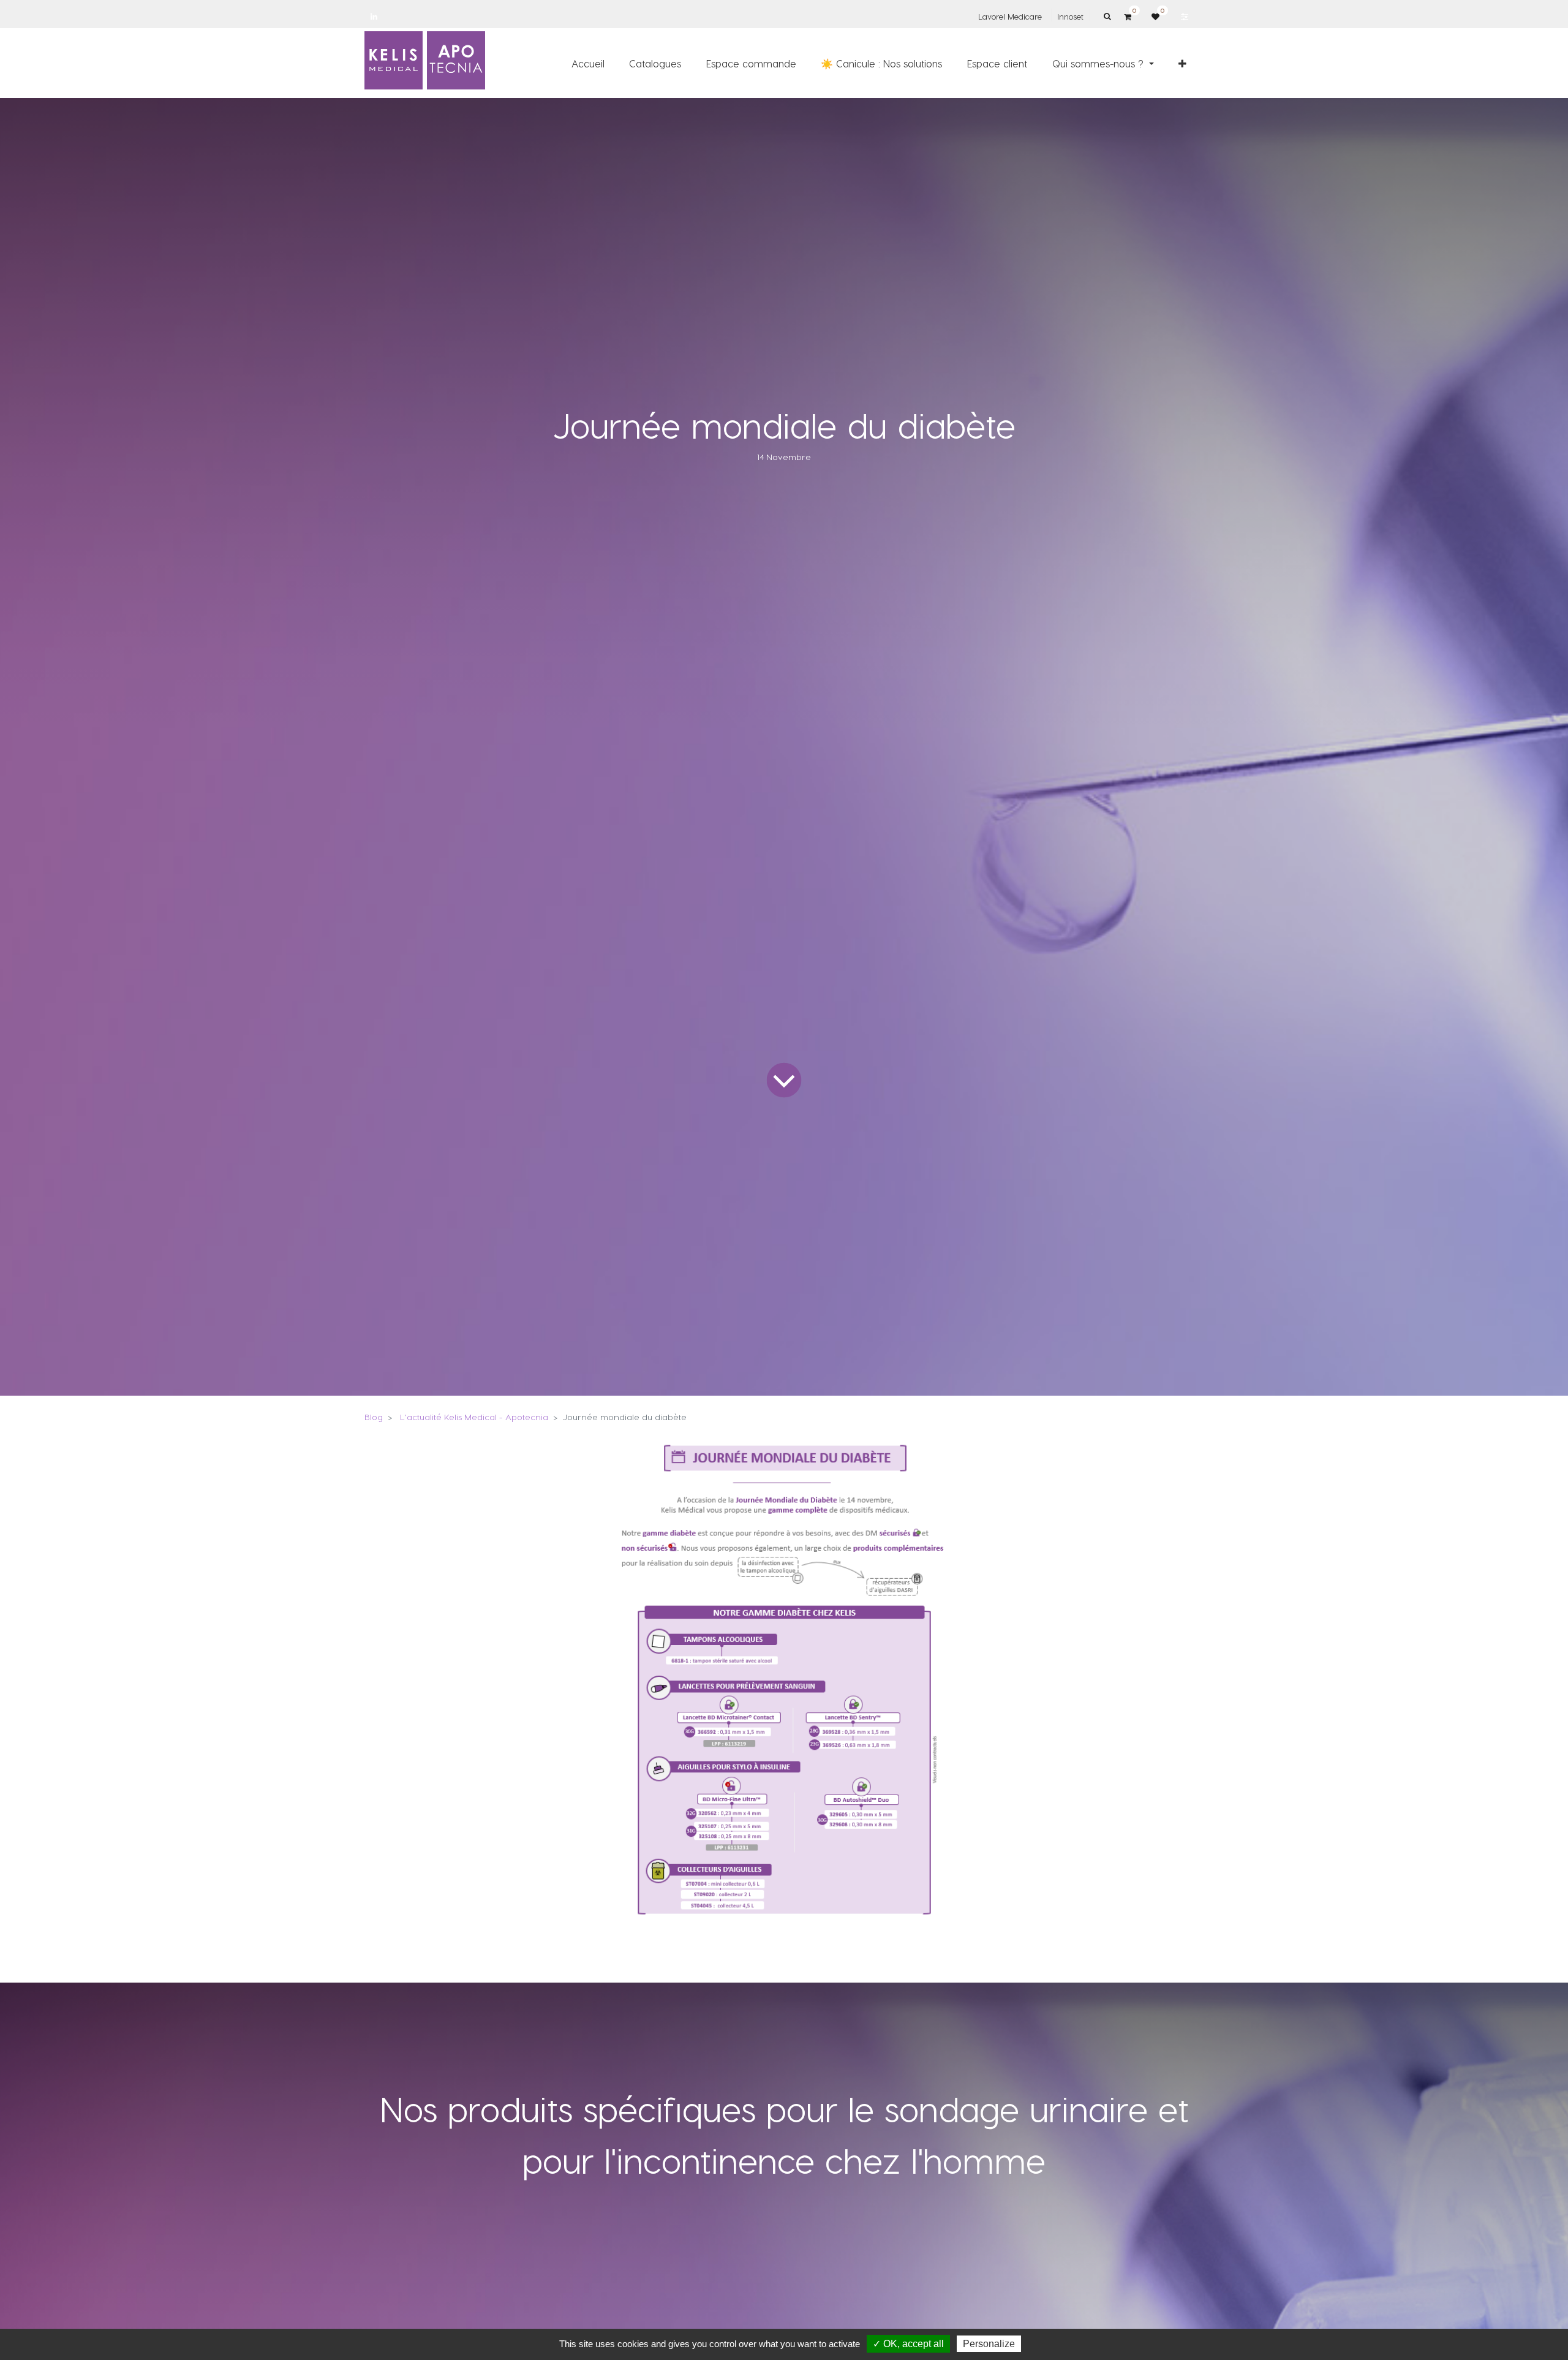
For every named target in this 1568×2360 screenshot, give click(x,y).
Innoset (1070, 16)
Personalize (989, 2344)
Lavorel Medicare (1010, 16)
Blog (374, 1417)
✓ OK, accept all (908, 2344)
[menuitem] (588, 63)
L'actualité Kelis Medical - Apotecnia (474, 1417)
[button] (1182, 63)
